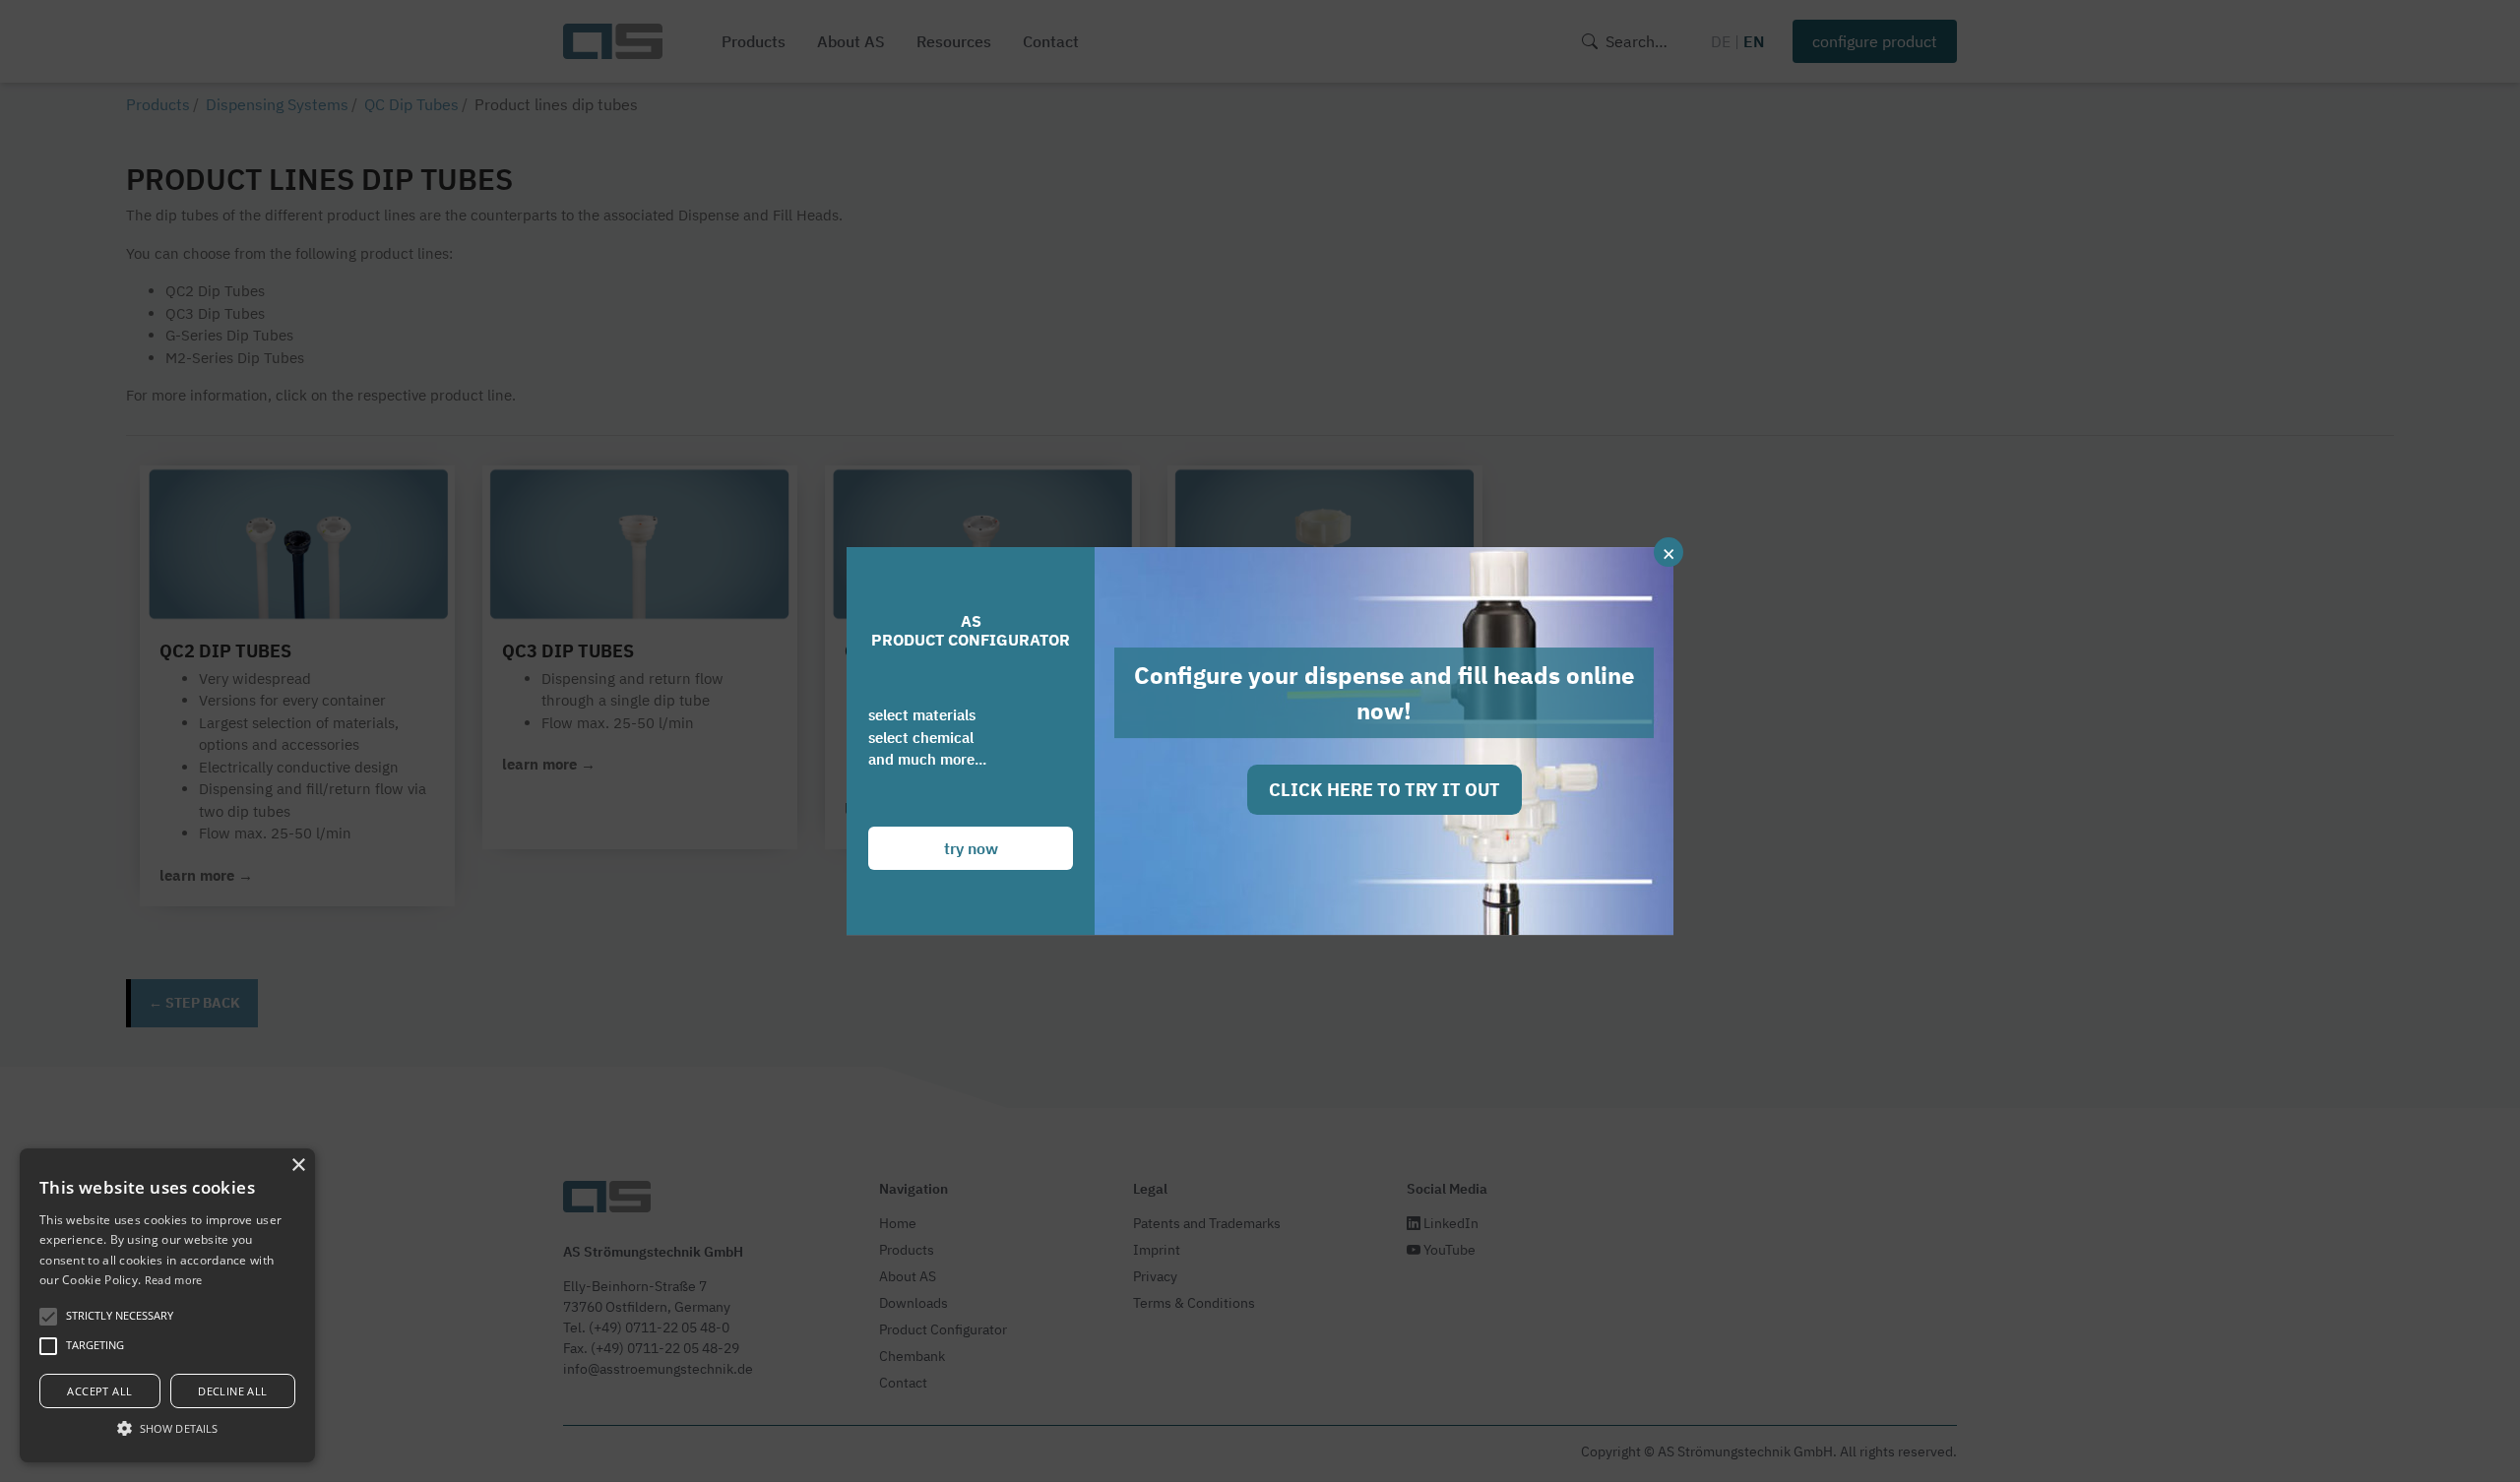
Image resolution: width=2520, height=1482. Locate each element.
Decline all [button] (232, 1391)
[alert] (167, 1305)
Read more (174, 1280)
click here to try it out (1385, 790)
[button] (167, 1428)
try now (971, 848)
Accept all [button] (99, 1391)
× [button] (298, 1166)
